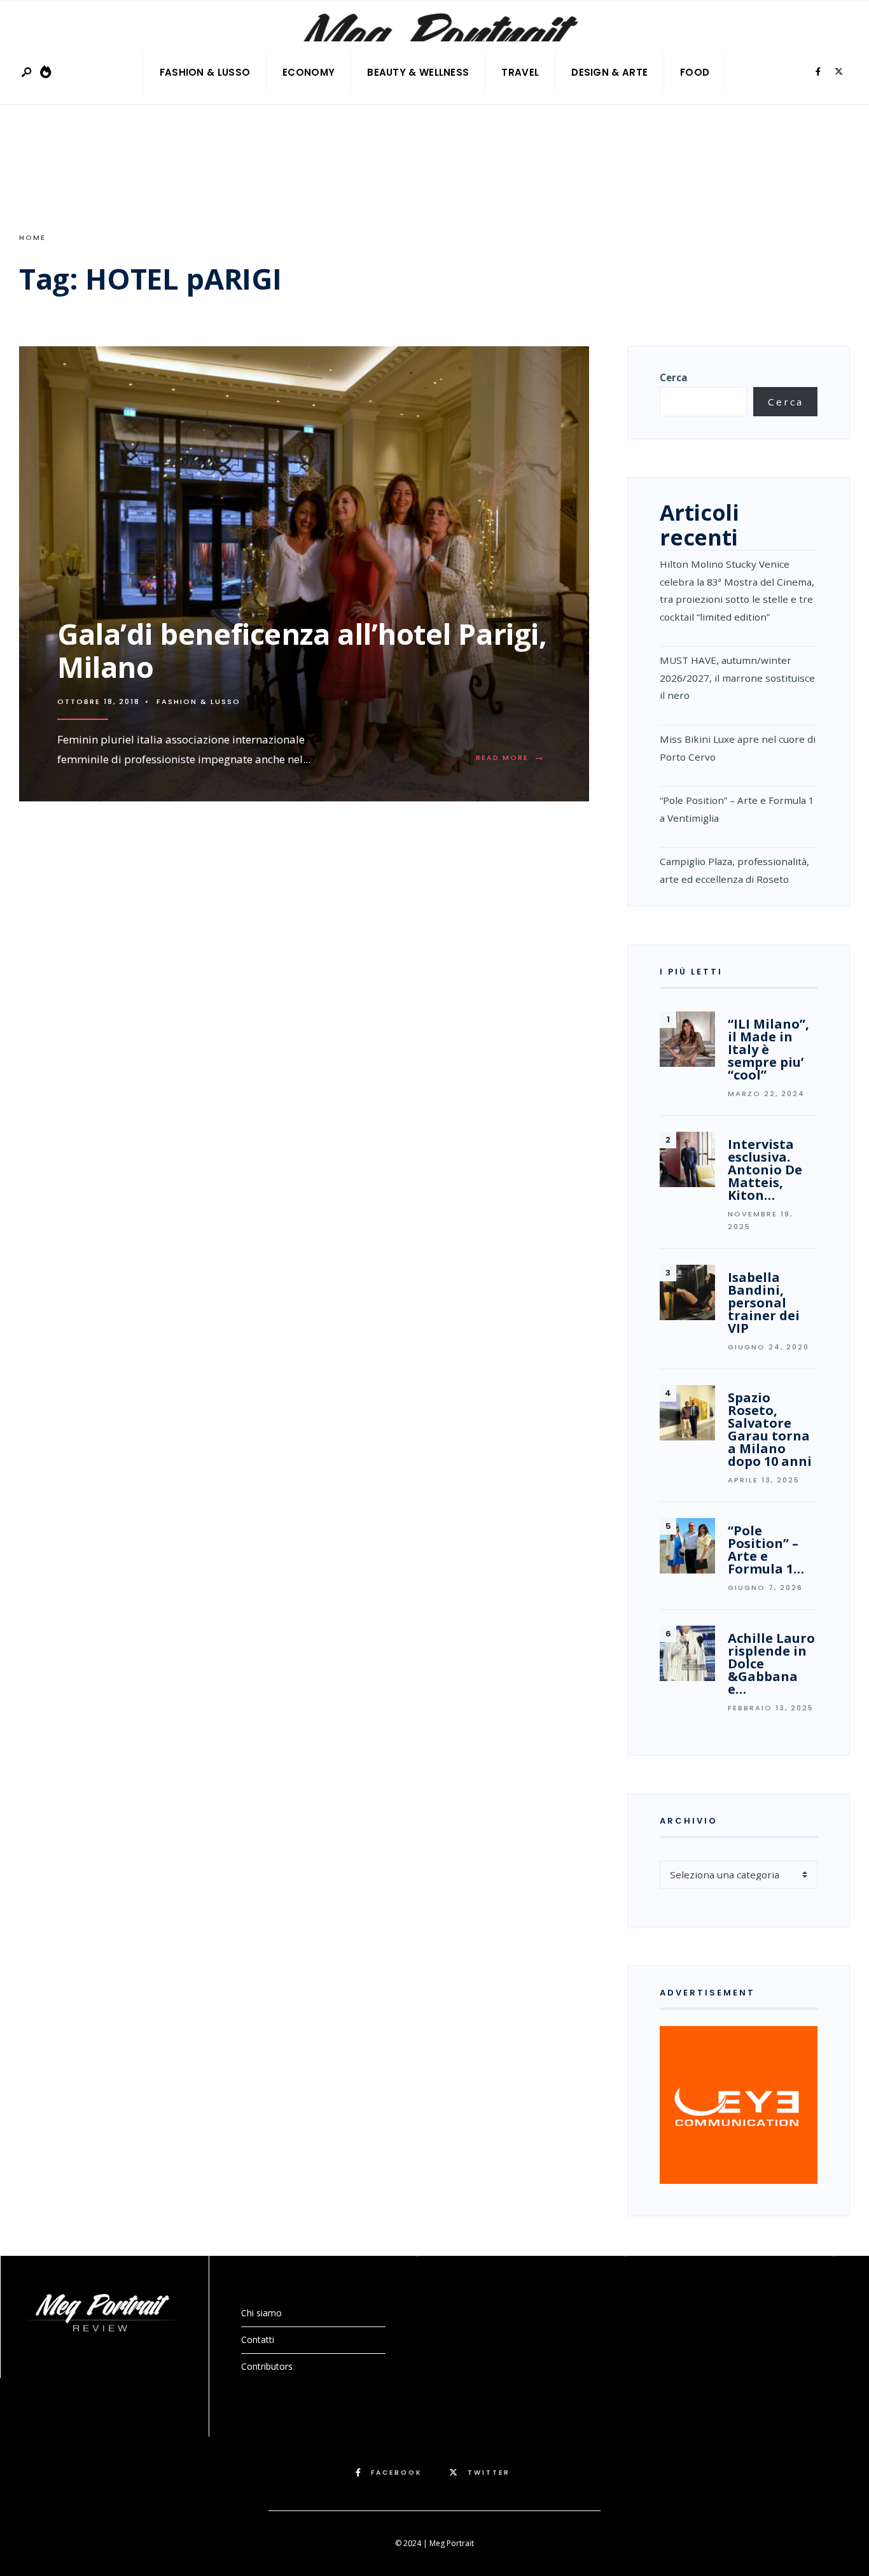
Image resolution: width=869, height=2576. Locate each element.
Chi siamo (261, 2313)
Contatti (258, 2340)
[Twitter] (838, 72)
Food (695, 72)
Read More (513, 757)
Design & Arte (609, 72)
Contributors (267, 2366)
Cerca (673, 377)
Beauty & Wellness (418, 72)
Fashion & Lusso (205, 72)
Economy (309, 72)
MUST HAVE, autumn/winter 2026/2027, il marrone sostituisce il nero (737, 678)
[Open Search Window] (27, 73)
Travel (520, 72)
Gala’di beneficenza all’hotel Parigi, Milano (302, 650)
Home (32, 237)
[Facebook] (818, 72)
